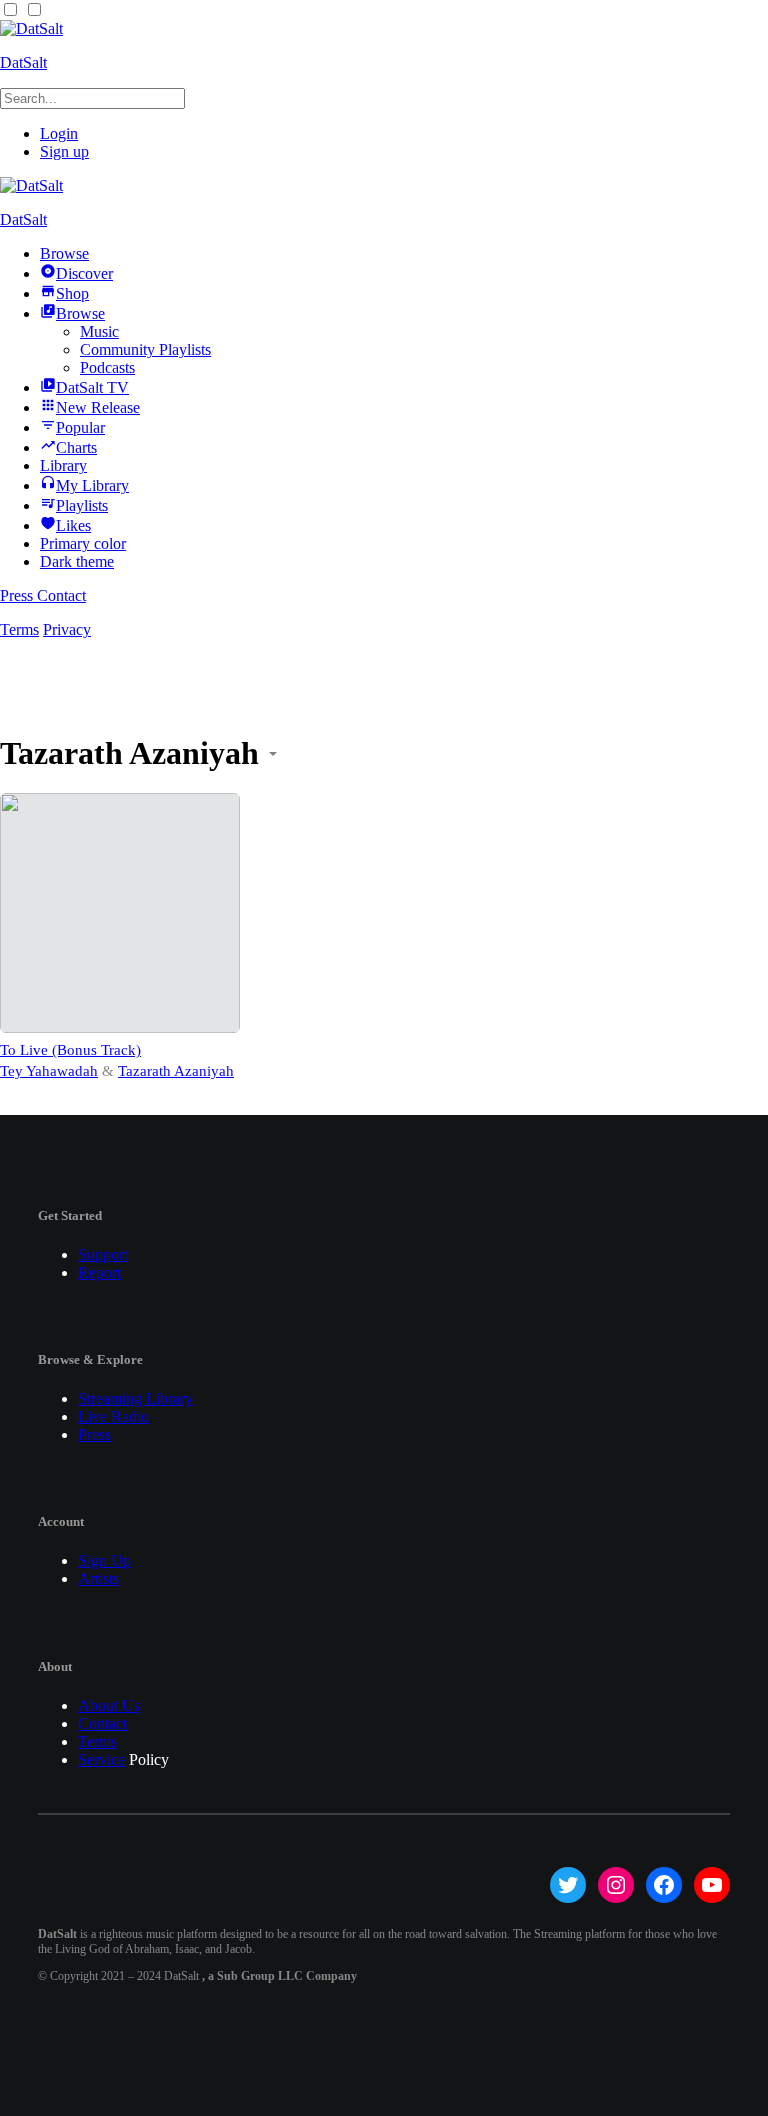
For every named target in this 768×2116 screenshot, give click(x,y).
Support (103, 1254)
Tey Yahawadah (49, 1071)
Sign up (64, 151)
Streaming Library (135, 1398)
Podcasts (107, 367)
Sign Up (104, 1560)
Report (99, 1272)
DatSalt (23, 62)
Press (18, 595)
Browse (64, 253)
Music (99, 331)
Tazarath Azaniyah (176, 1071)
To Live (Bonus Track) (70, 1050)
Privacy (67, 629)
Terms (19, 629)
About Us (109, 1705)
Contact (61, 595)
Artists (98, 1578)
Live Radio (113, 1416)
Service (101, 1759)
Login (59, 133)
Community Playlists (145, 349)
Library (63, 465)
